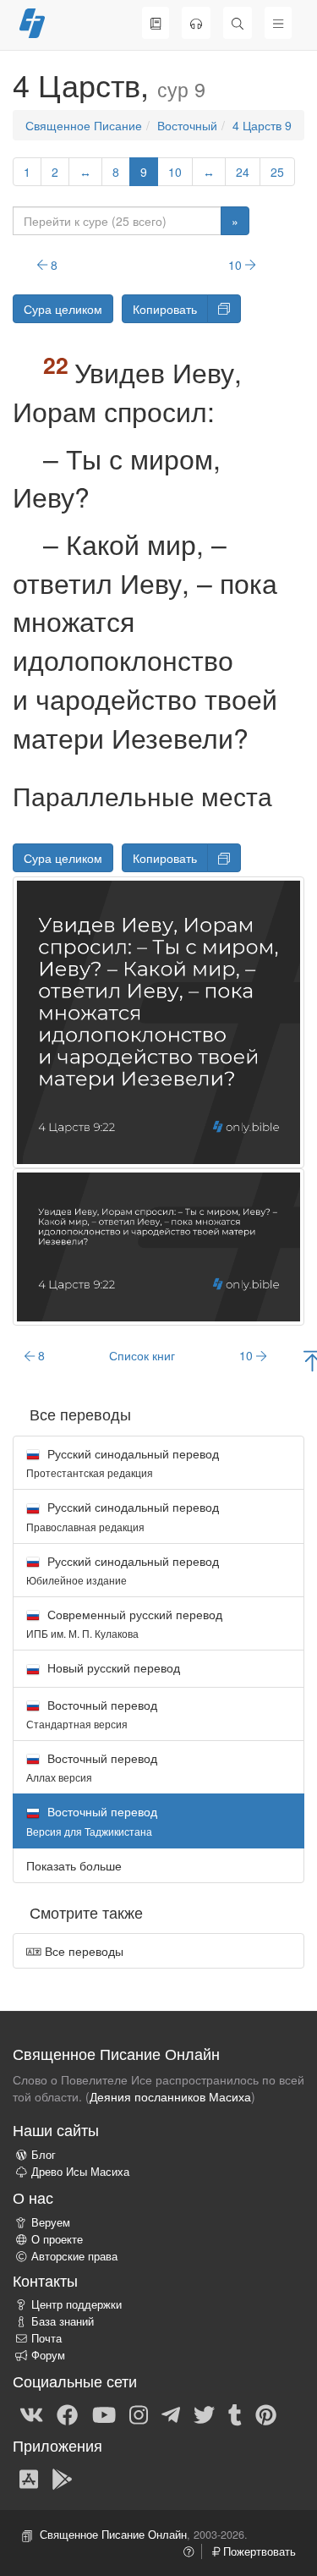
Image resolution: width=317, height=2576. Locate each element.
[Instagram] (139, 2414)
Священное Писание (84, 125)
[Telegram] (171, 2414)
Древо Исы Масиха (80, 2172)
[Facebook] (67, 2414)
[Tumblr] (235, 2414)
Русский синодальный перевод (123, 1462)
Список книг (142, 1355)
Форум (48, 2355)
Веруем (51, 2222)
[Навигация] (278, 23)
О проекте (57, 2239)
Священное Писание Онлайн (113, 2535)
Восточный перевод (92, 1714)
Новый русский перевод (112, 1667)
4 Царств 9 (262, 125)
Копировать (165, 309)
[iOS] (29, 2478)
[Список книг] (156, 23)
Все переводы (82, 1951)
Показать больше (74, 1865)
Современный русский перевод (124, 1623)
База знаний (63, 2321)
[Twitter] (204, 2414)
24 (243, 172)
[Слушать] (196, 23)
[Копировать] (224, 309)
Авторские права (74, 2256)
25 (277, 172)
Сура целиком (63, 309)
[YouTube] (104, 2414)
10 (175, 172)
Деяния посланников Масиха (170, 2096)
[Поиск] (238, 23)
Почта (46, 2338)
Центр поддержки (77, 2304)
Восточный (187, 125)
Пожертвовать (258, 2551)
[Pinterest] (266, 2414)
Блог (44, 2155)
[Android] (62, 2478)
